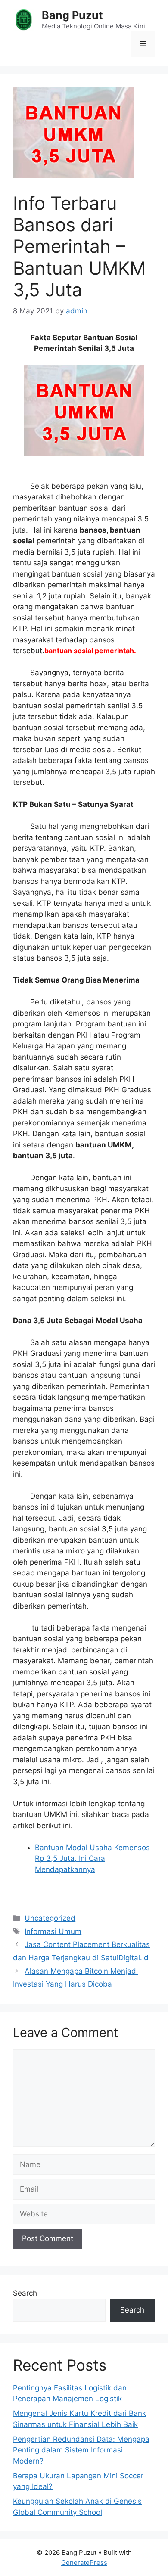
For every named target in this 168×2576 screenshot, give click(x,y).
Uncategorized (50, 1918)
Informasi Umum (53, 1931)
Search (25, 2293)
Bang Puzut (72, 15)
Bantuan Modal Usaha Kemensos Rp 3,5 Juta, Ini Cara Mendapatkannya (92, 1858)
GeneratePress (84, 2562)
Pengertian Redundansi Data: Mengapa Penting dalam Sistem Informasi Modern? (81, 2450)
